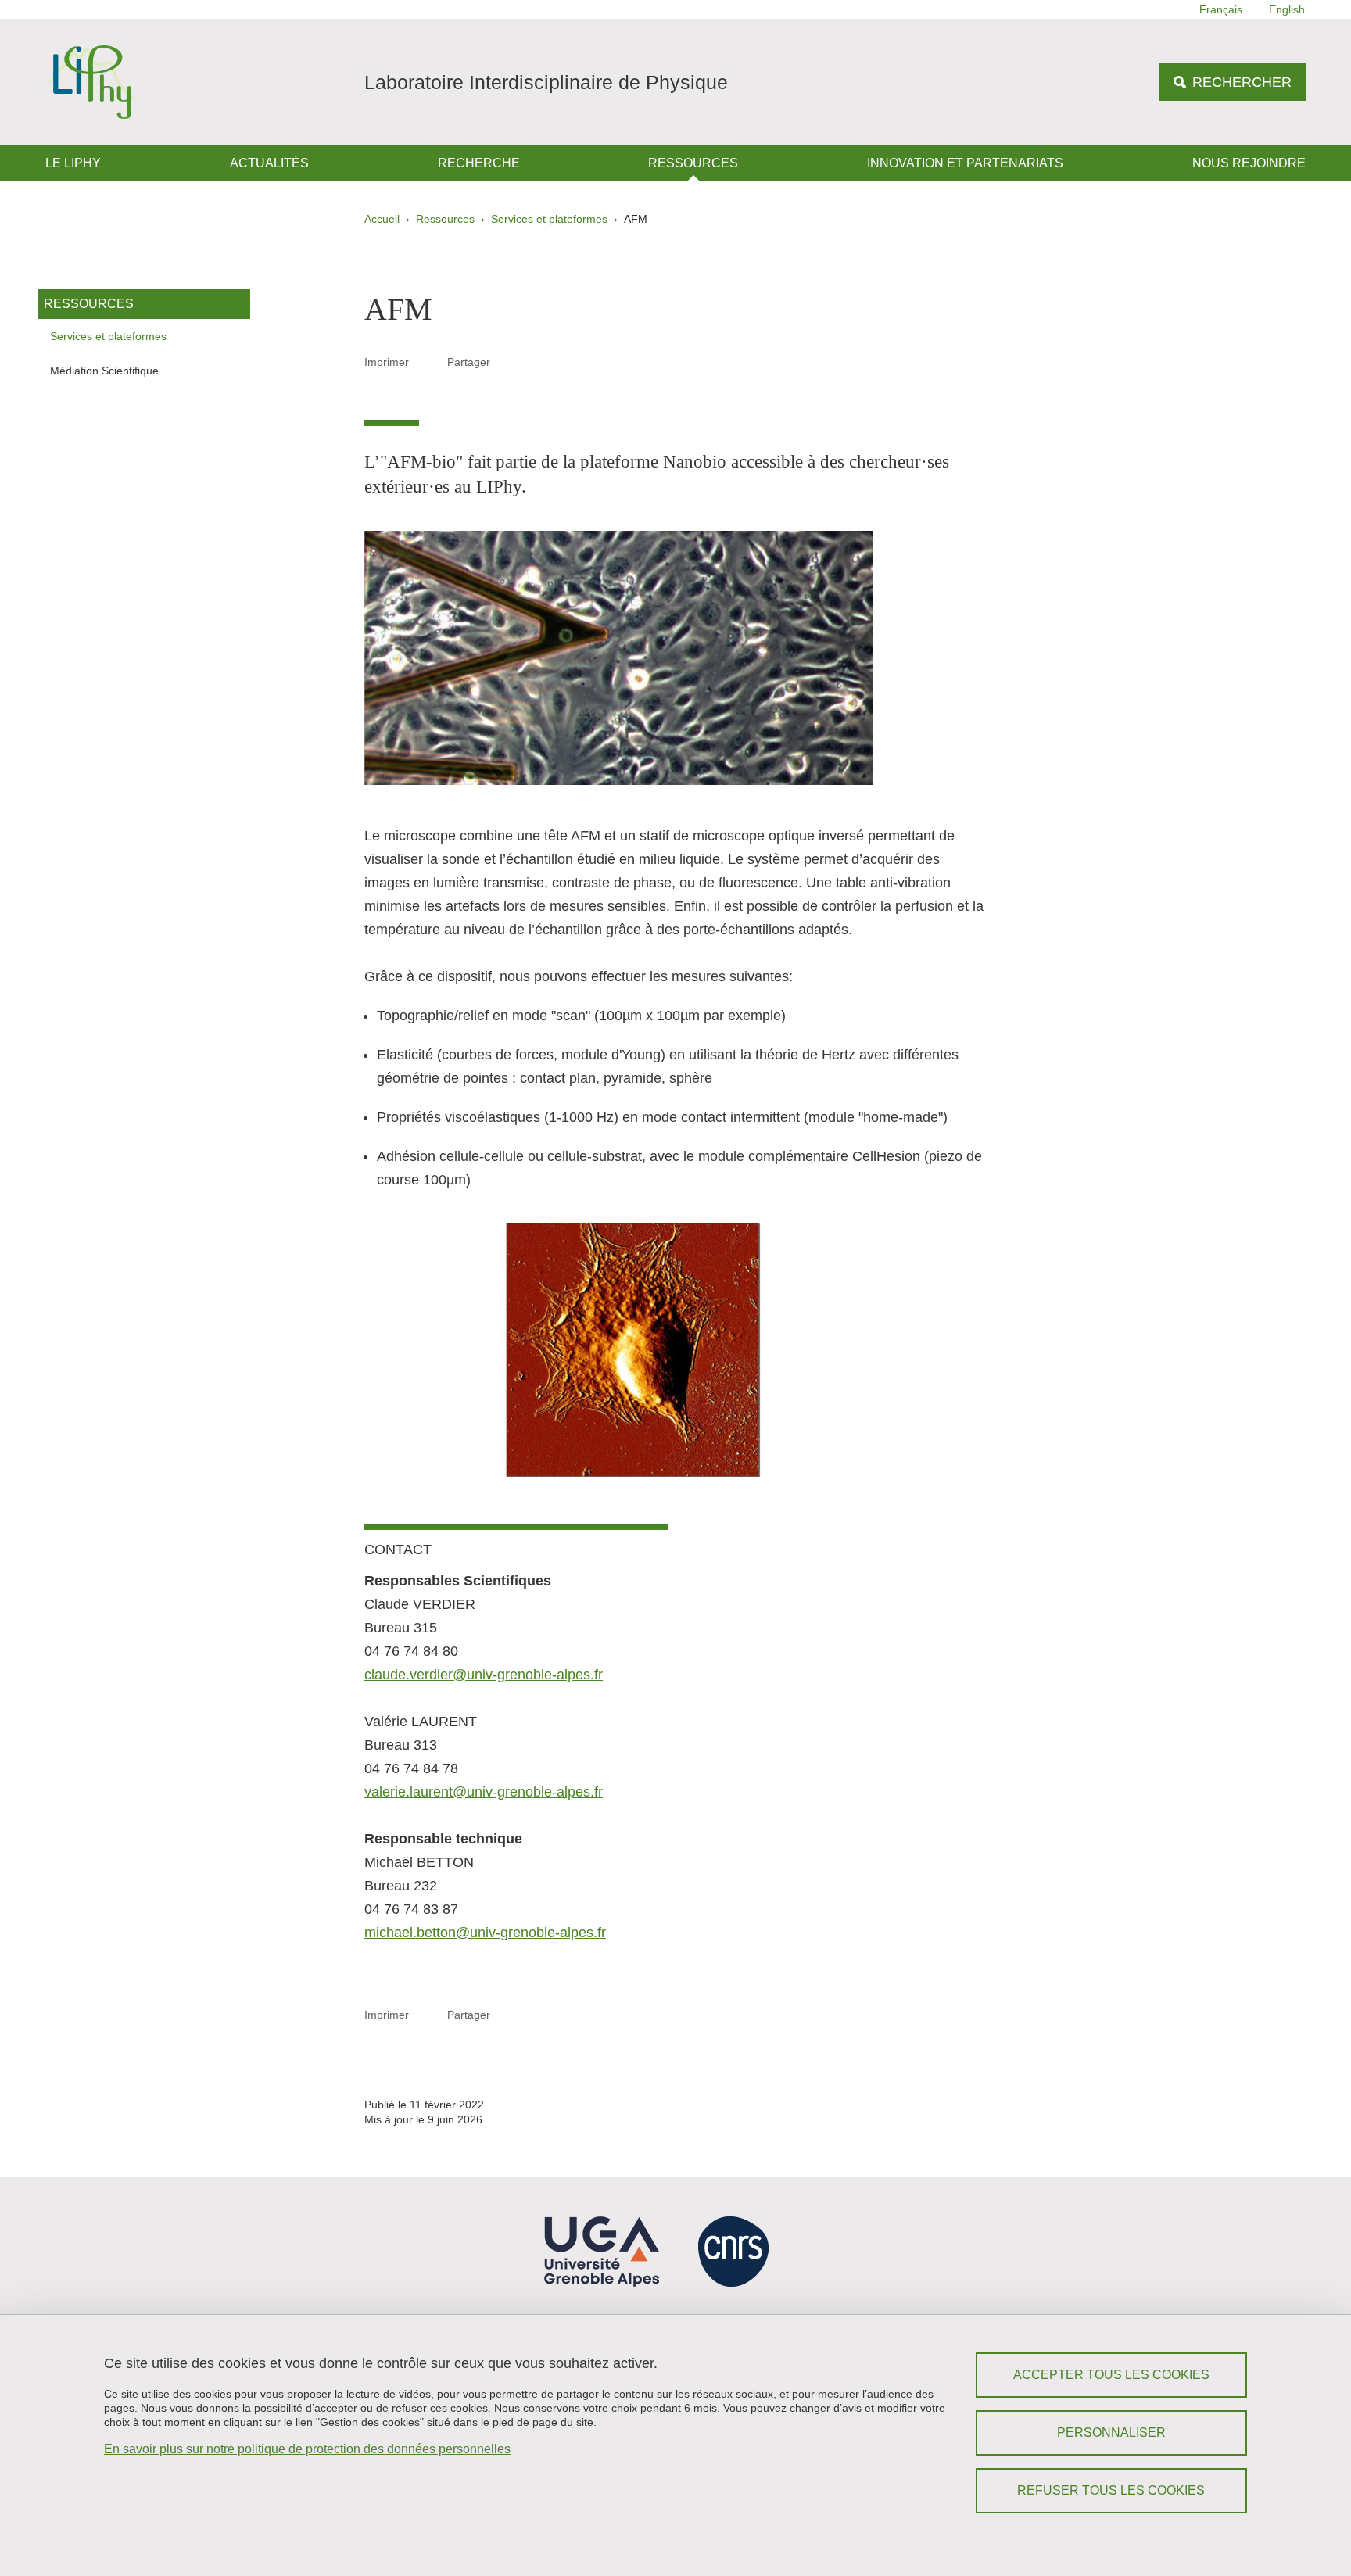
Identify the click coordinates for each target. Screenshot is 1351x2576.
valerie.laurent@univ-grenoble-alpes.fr (484, 1792)
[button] (509, 361)
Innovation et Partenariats (965, 163)
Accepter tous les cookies (1111, 2375)
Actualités (269, 163)
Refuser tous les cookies (1111, 2490)
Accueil (382, 219)
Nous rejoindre (1249, 163)
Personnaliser (1111, 2433)
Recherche (479, 163)
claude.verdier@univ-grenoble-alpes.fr (484, 1675)
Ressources (693, 163)
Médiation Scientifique (104, 371)
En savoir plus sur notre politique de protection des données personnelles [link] (307, 2449)
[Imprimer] (428, 362)
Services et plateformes (549, 219)
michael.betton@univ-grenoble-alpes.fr (485, 1933)
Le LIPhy (73, 163)
